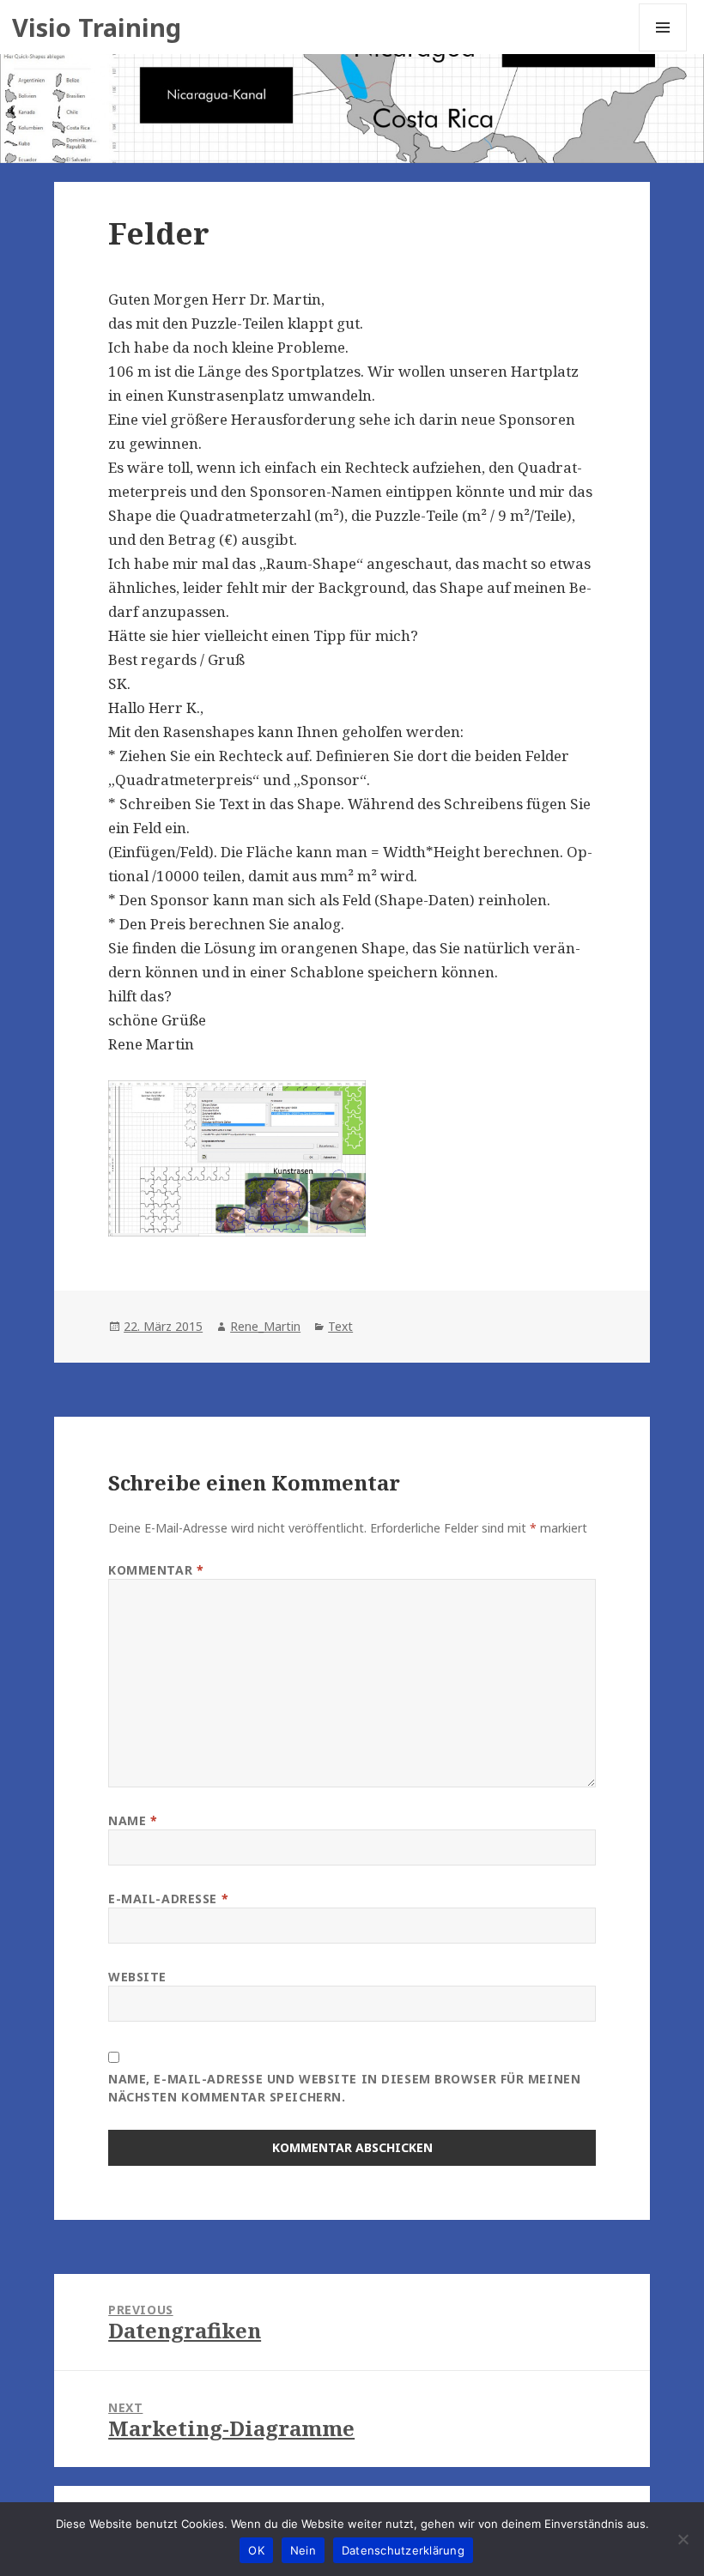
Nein (303, 2550)
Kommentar (156, 1570)
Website (137, 1977)
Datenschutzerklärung (403, 2550)
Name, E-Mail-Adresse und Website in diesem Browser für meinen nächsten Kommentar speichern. (344, 2088)
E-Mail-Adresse (168, 1899)
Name (133, 1820)
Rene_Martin (265, 1326)
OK (256, 2550)
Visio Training (97, 27)
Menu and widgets (663, 51)
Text (340, 1326)
